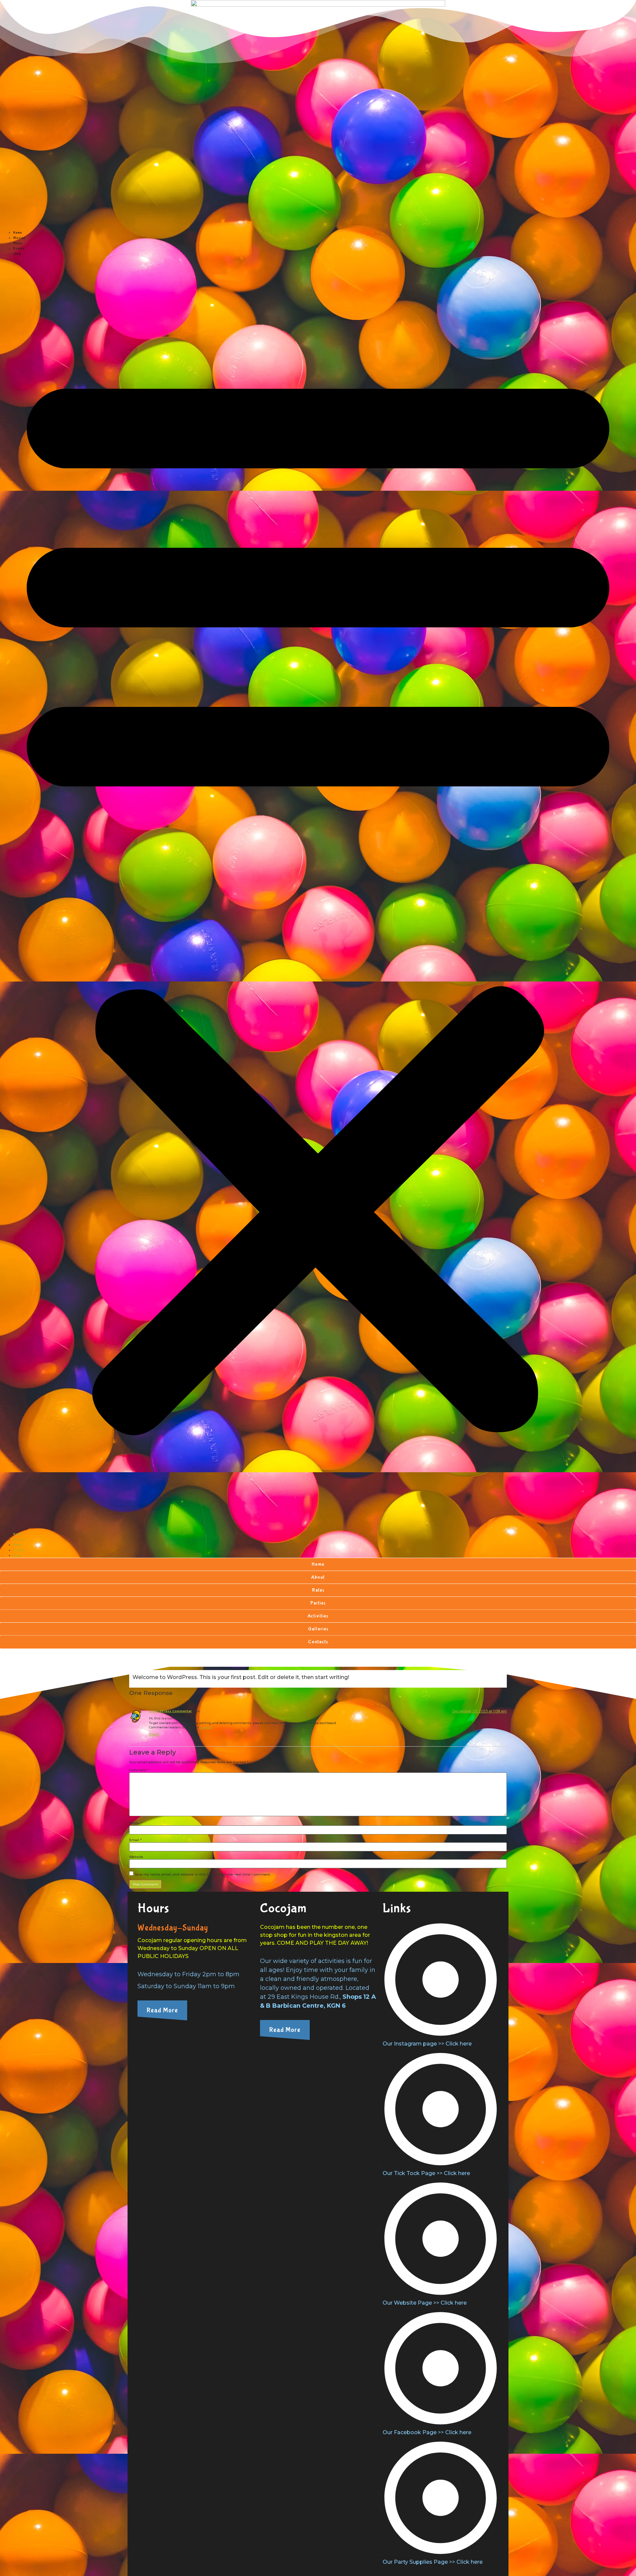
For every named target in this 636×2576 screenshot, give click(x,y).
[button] (318, 894)
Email (135, 1840)
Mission (19, 238)
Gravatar (206, 1727)
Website (136, 1857)
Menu (18, 243)
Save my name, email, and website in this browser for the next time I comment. (203, 1875)
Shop (17, 254)
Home (18, 233)
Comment (139, 1770)
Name (136, 1823)
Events (19, 249)
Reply (154, 1734)
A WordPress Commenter (170, 1711)
